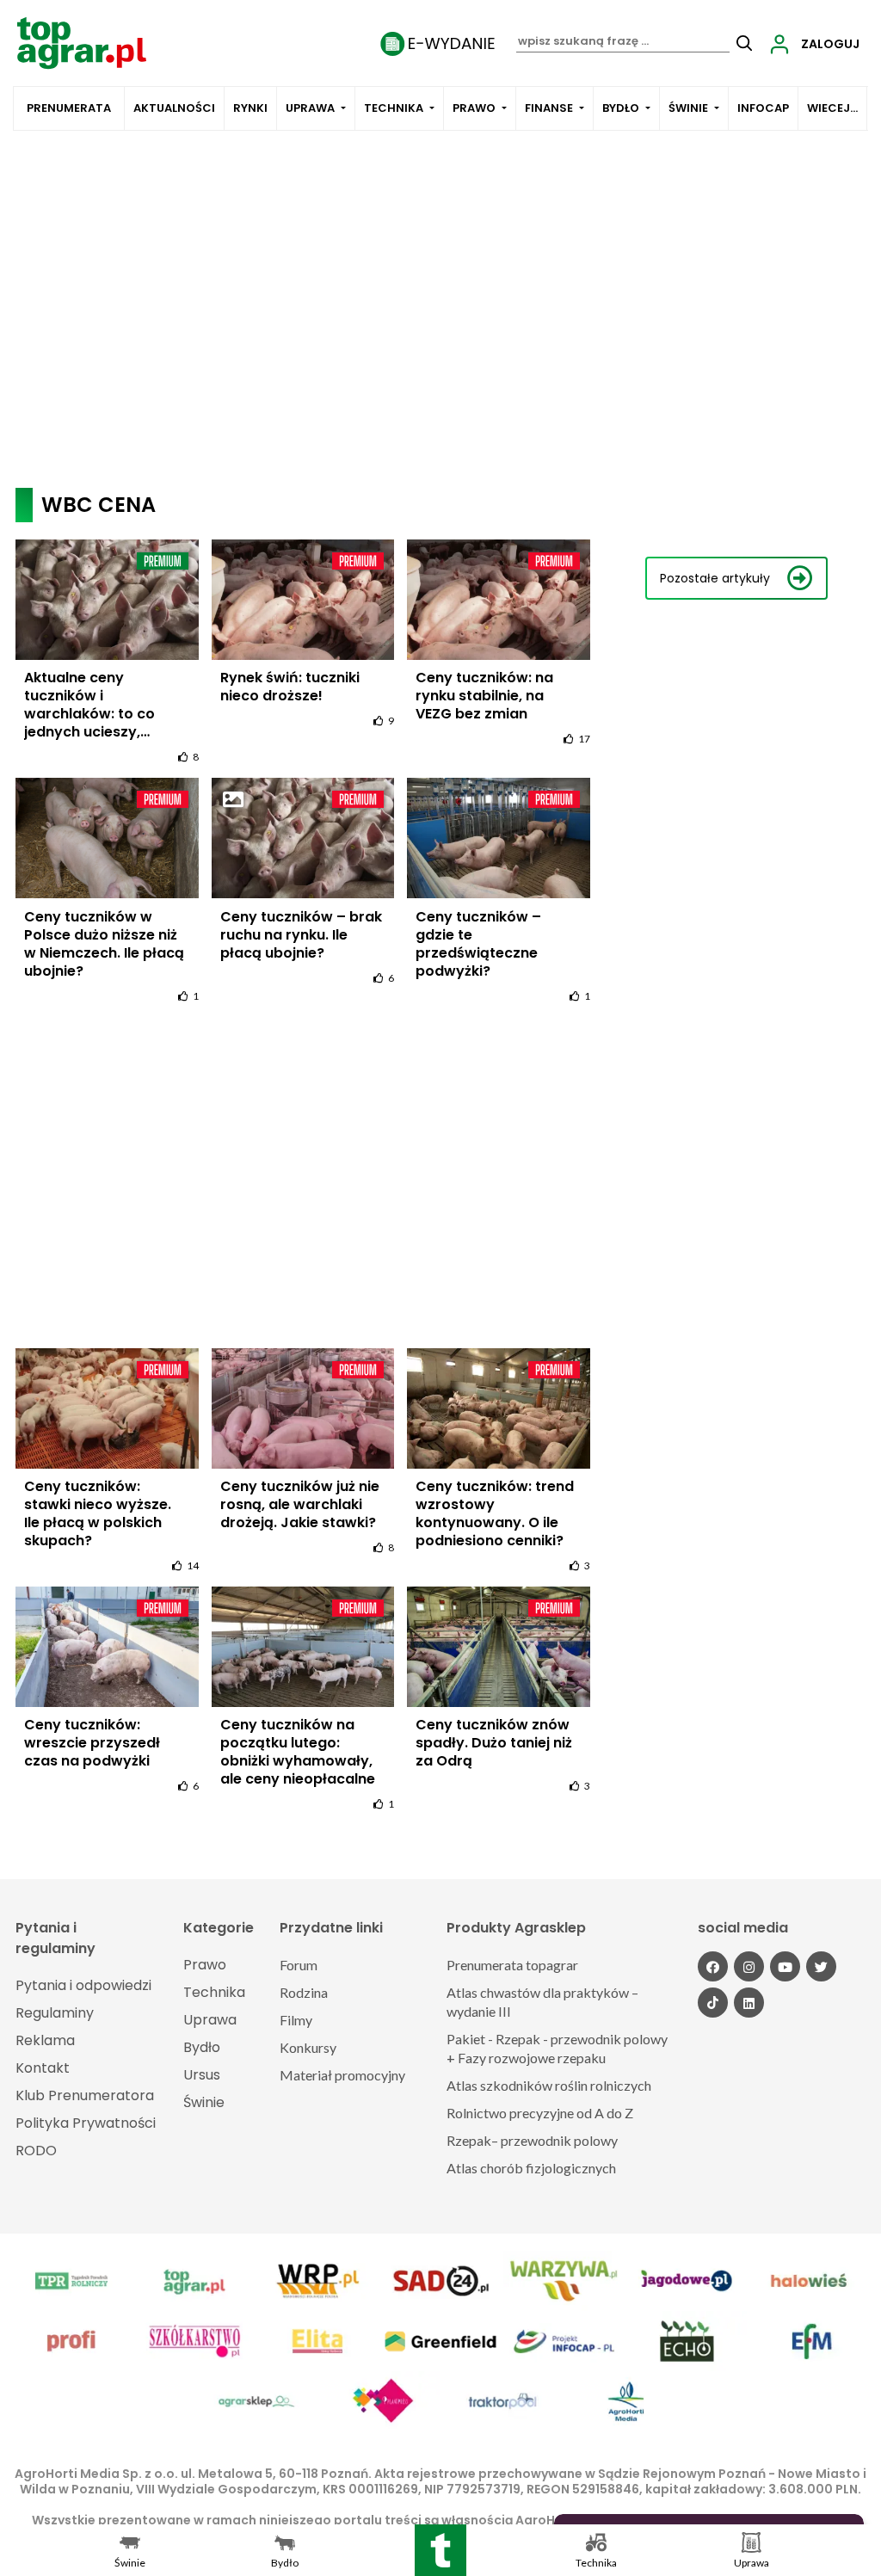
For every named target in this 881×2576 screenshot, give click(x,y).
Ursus (202, 2075)
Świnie (688, 108)
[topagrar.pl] (82, 42)
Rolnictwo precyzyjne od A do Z (540, 2113)
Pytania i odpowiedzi (83, 1985)
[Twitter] (821, 1966)
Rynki (250, 108)
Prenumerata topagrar (512, 1965)
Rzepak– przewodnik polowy (532, 2140)
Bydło (621, 108)
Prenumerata (69, 108)
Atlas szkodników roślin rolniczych (549, 2085)
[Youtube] (785, 1966)
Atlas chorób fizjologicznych (531, 2168)
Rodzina (304, 1992)
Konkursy (308, 2047)
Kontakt (43, 2068)
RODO (36, 2151)
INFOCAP (763, 108)
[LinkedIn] (749, 2003)
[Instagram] (749, 1966)
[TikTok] (713, 2003)
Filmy (296, 2020)
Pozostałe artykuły (715, 578)
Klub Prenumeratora (85, 2095)
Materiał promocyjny (342, 2075)
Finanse (549, 108)
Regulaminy (55, 2013)
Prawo (474, 108)
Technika (394, 108)
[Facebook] (713, 1966)
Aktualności (174, 108)
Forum (299, 1965)
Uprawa (310, 108)
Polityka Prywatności (86, 2123)
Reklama (45, 2040)
